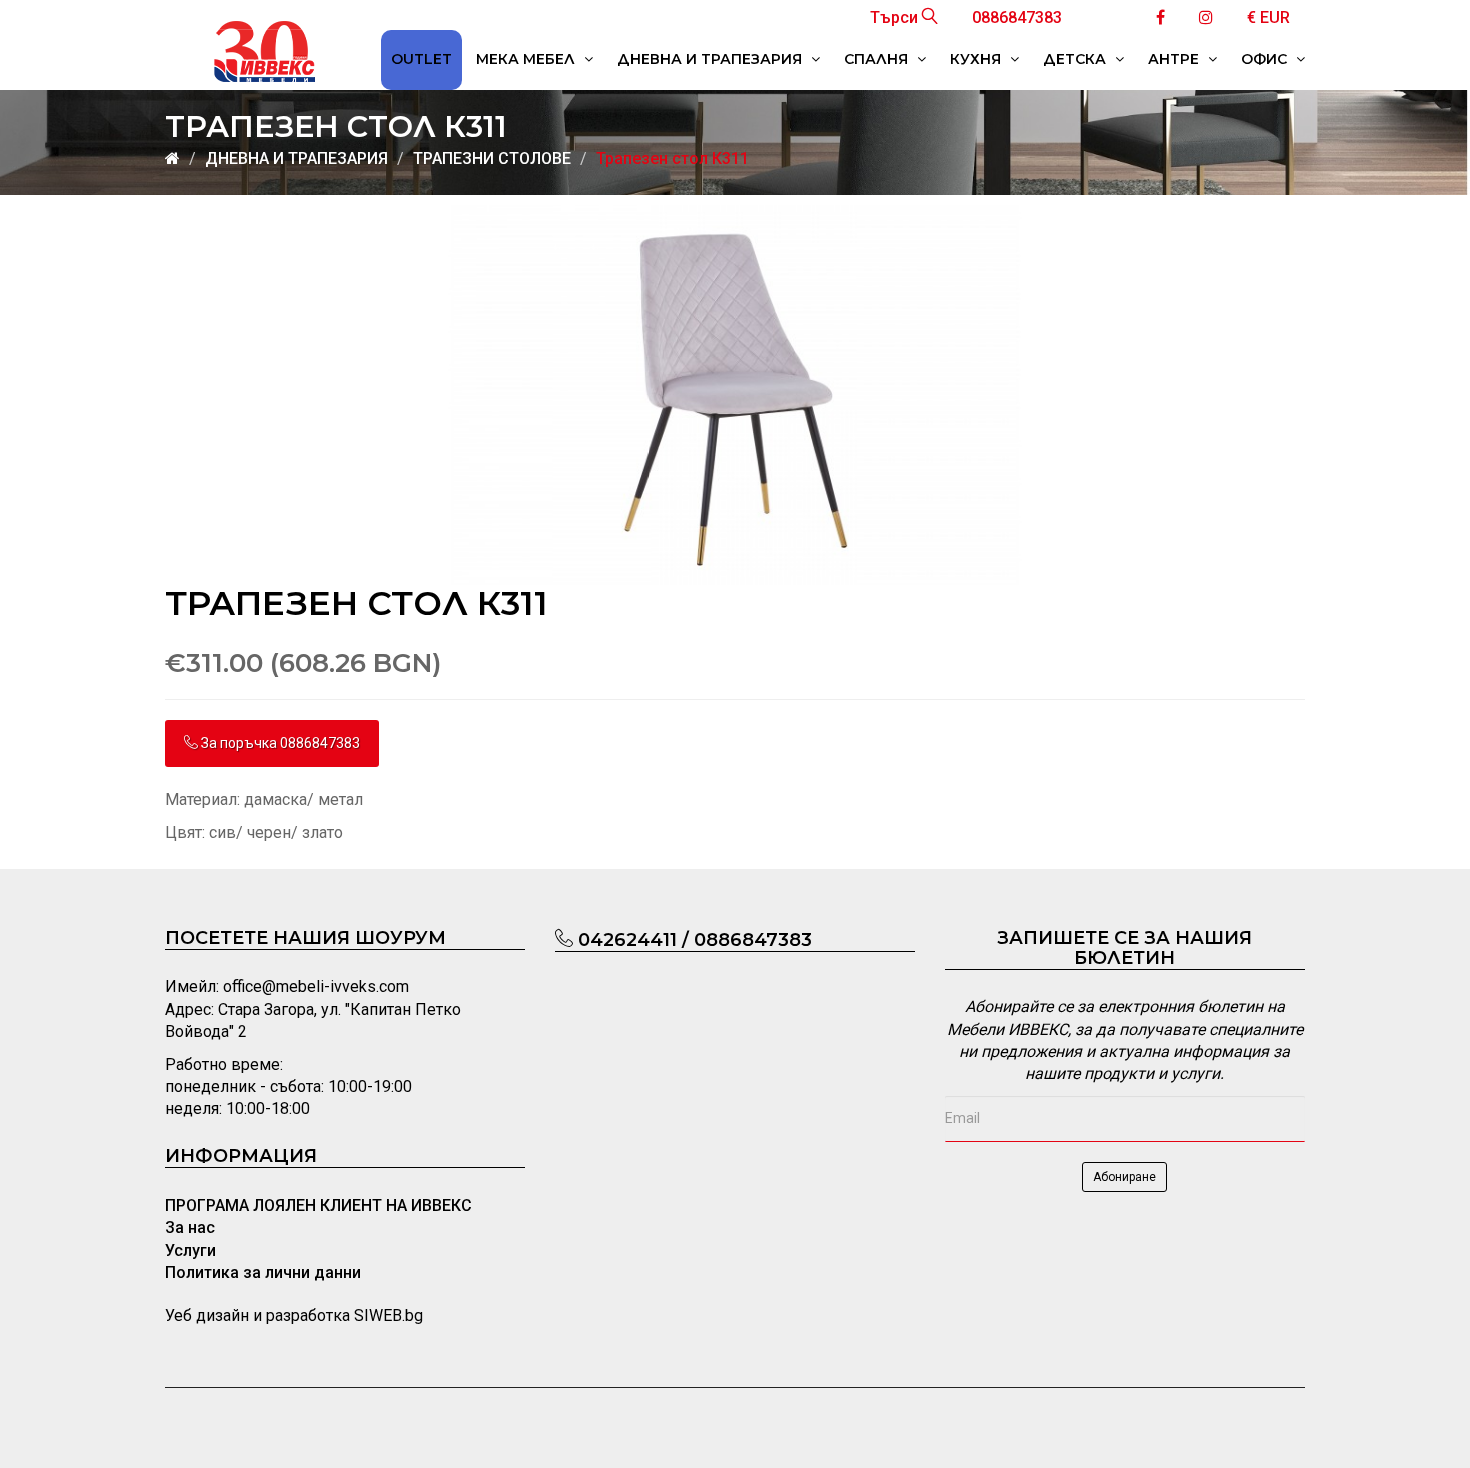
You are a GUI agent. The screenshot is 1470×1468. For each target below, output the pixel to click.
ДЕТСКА (1076, 59)
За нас (190, 1227)
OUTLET (421, 59)
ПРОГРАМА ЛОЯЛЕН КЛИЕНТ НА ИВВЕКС (318, 1205)
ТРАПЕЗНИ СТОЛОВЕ (492, 158)
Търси (896, 17)
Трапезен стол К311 (672, 158)
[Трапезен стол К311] (735, 394)
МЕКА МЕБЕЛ (527, 59)
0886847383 (1017, 17)
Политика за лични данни (263, 1272)
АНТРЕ (1175, 59)
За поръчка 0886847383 (279, 743)
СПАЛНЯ (878, 59)
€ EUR (1268, 17)
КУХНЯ (977, 59)
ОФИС (1266, 59)
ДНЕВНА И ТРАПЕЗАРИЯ (711, 59)
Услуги (190, 1250)
